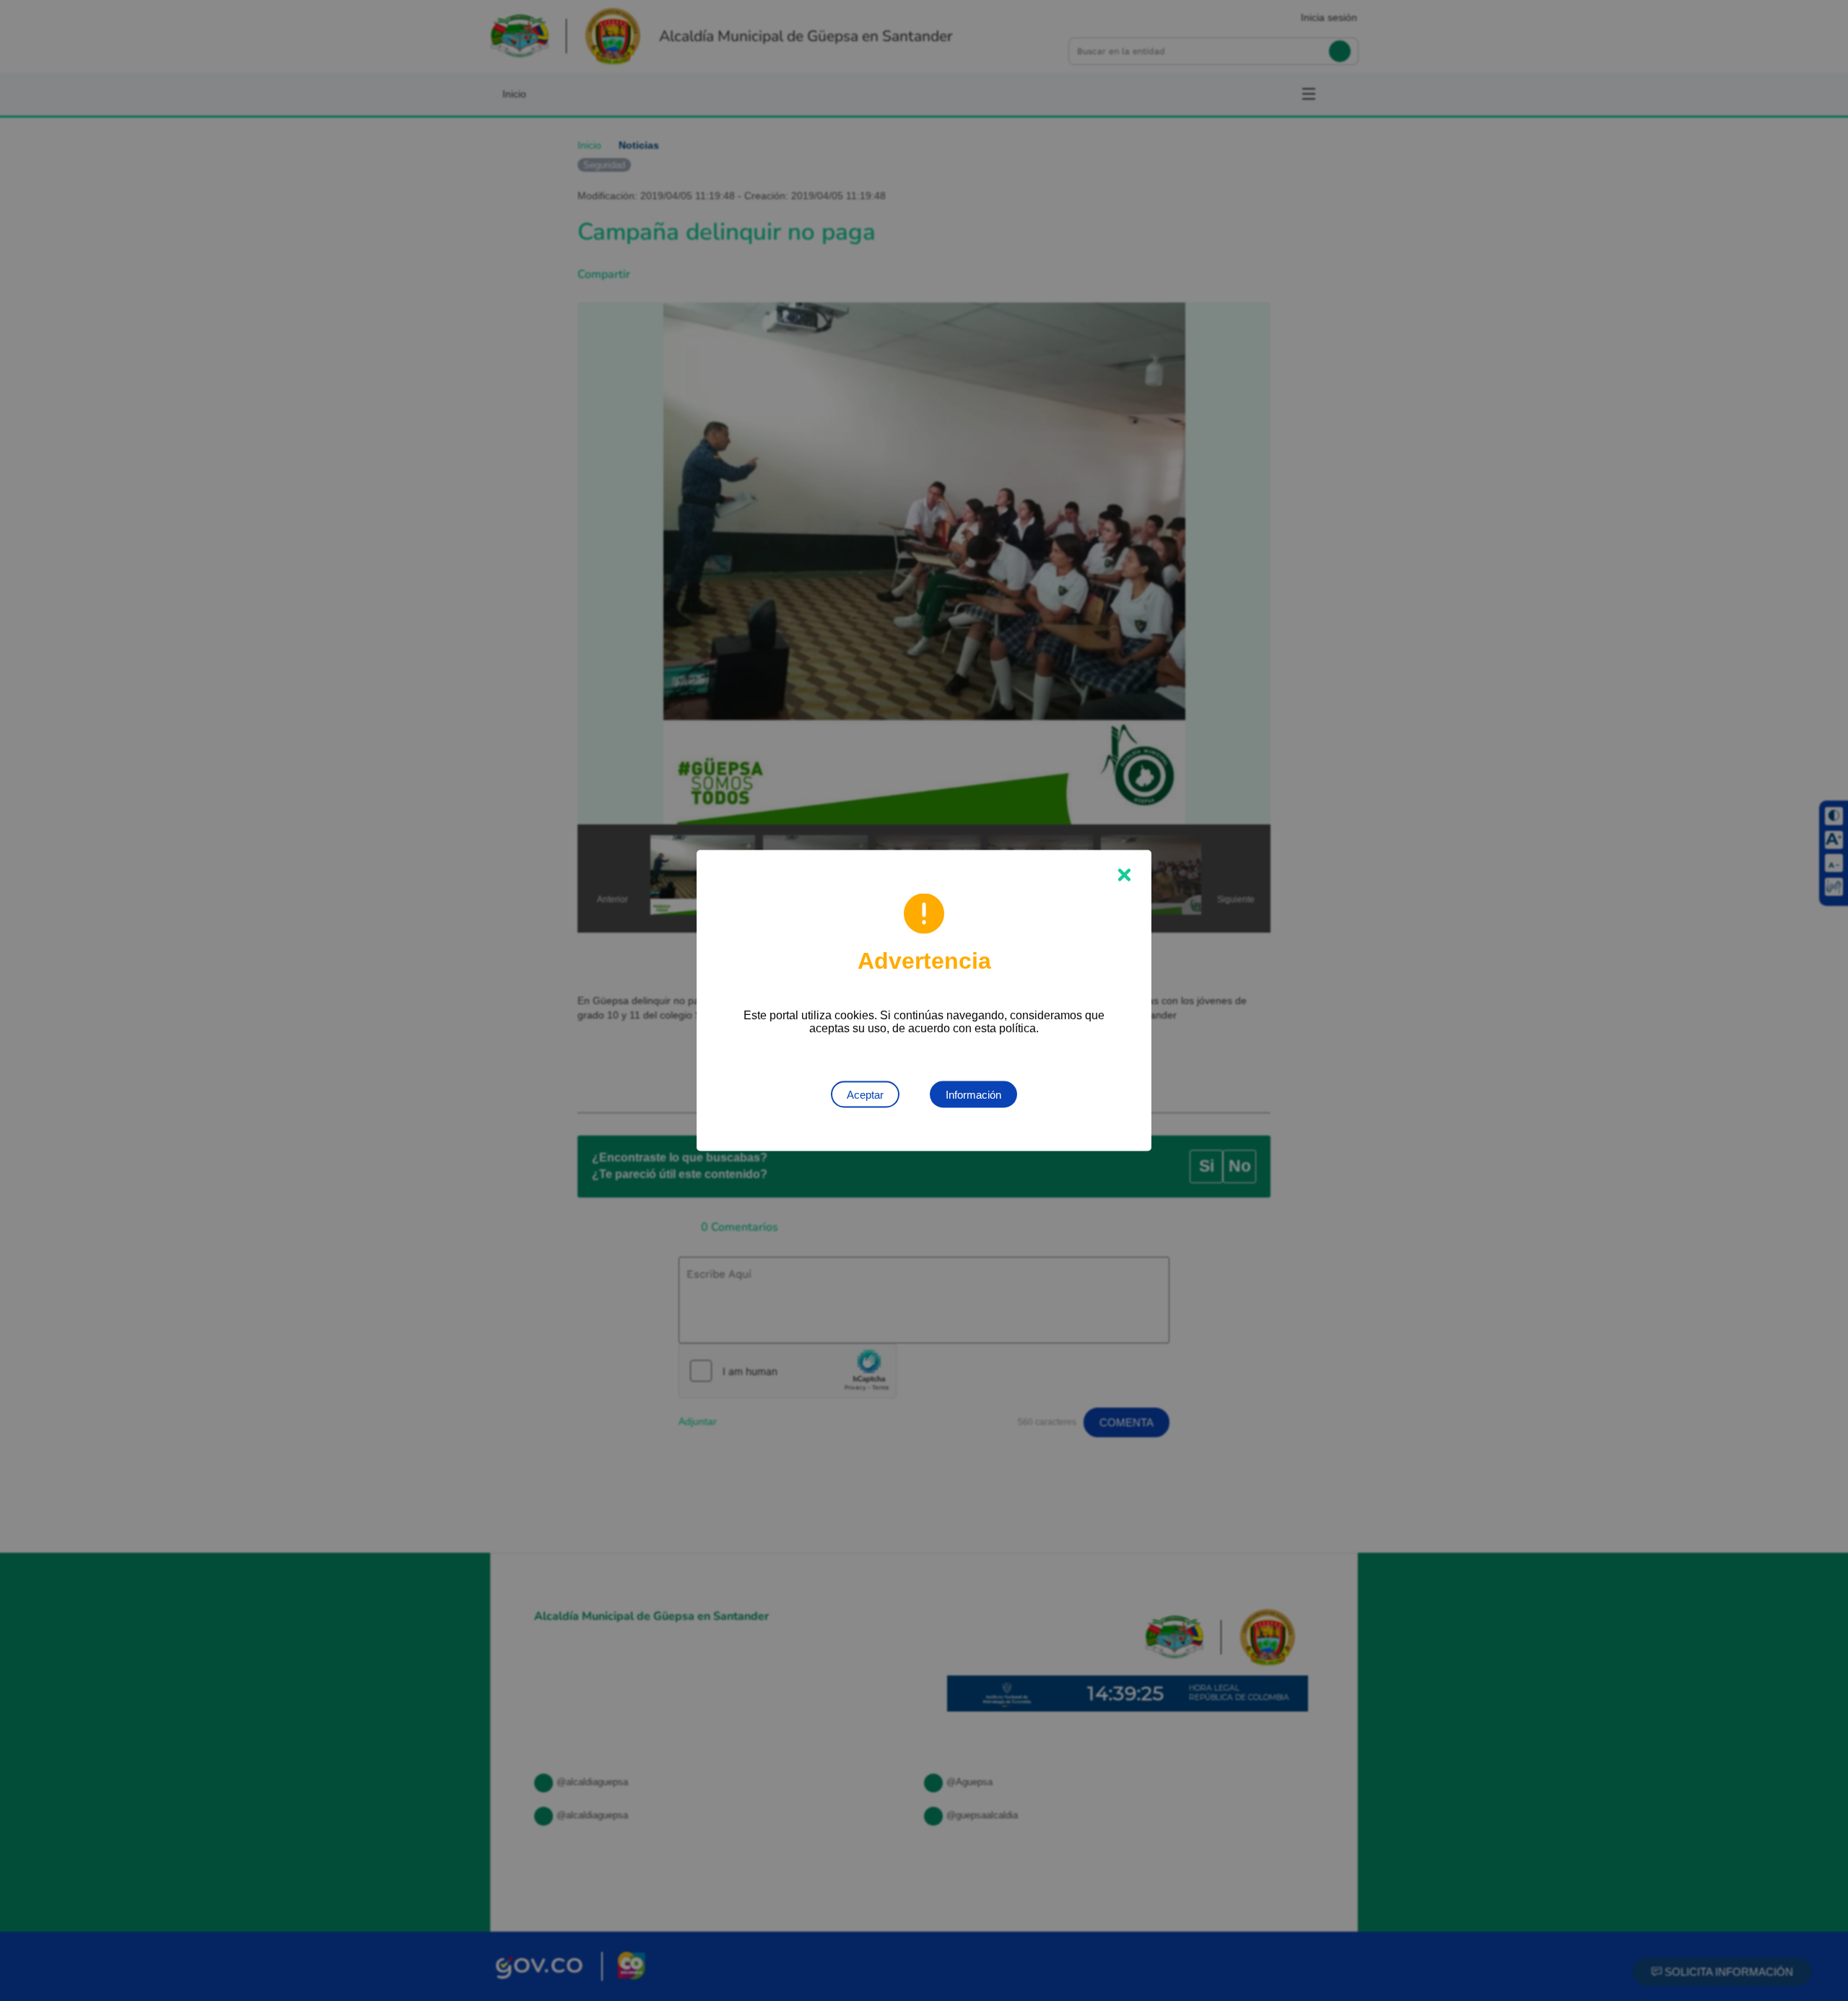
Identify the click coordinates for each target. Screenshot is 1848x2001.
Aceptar (865, 1095)
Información (973, 1095)
